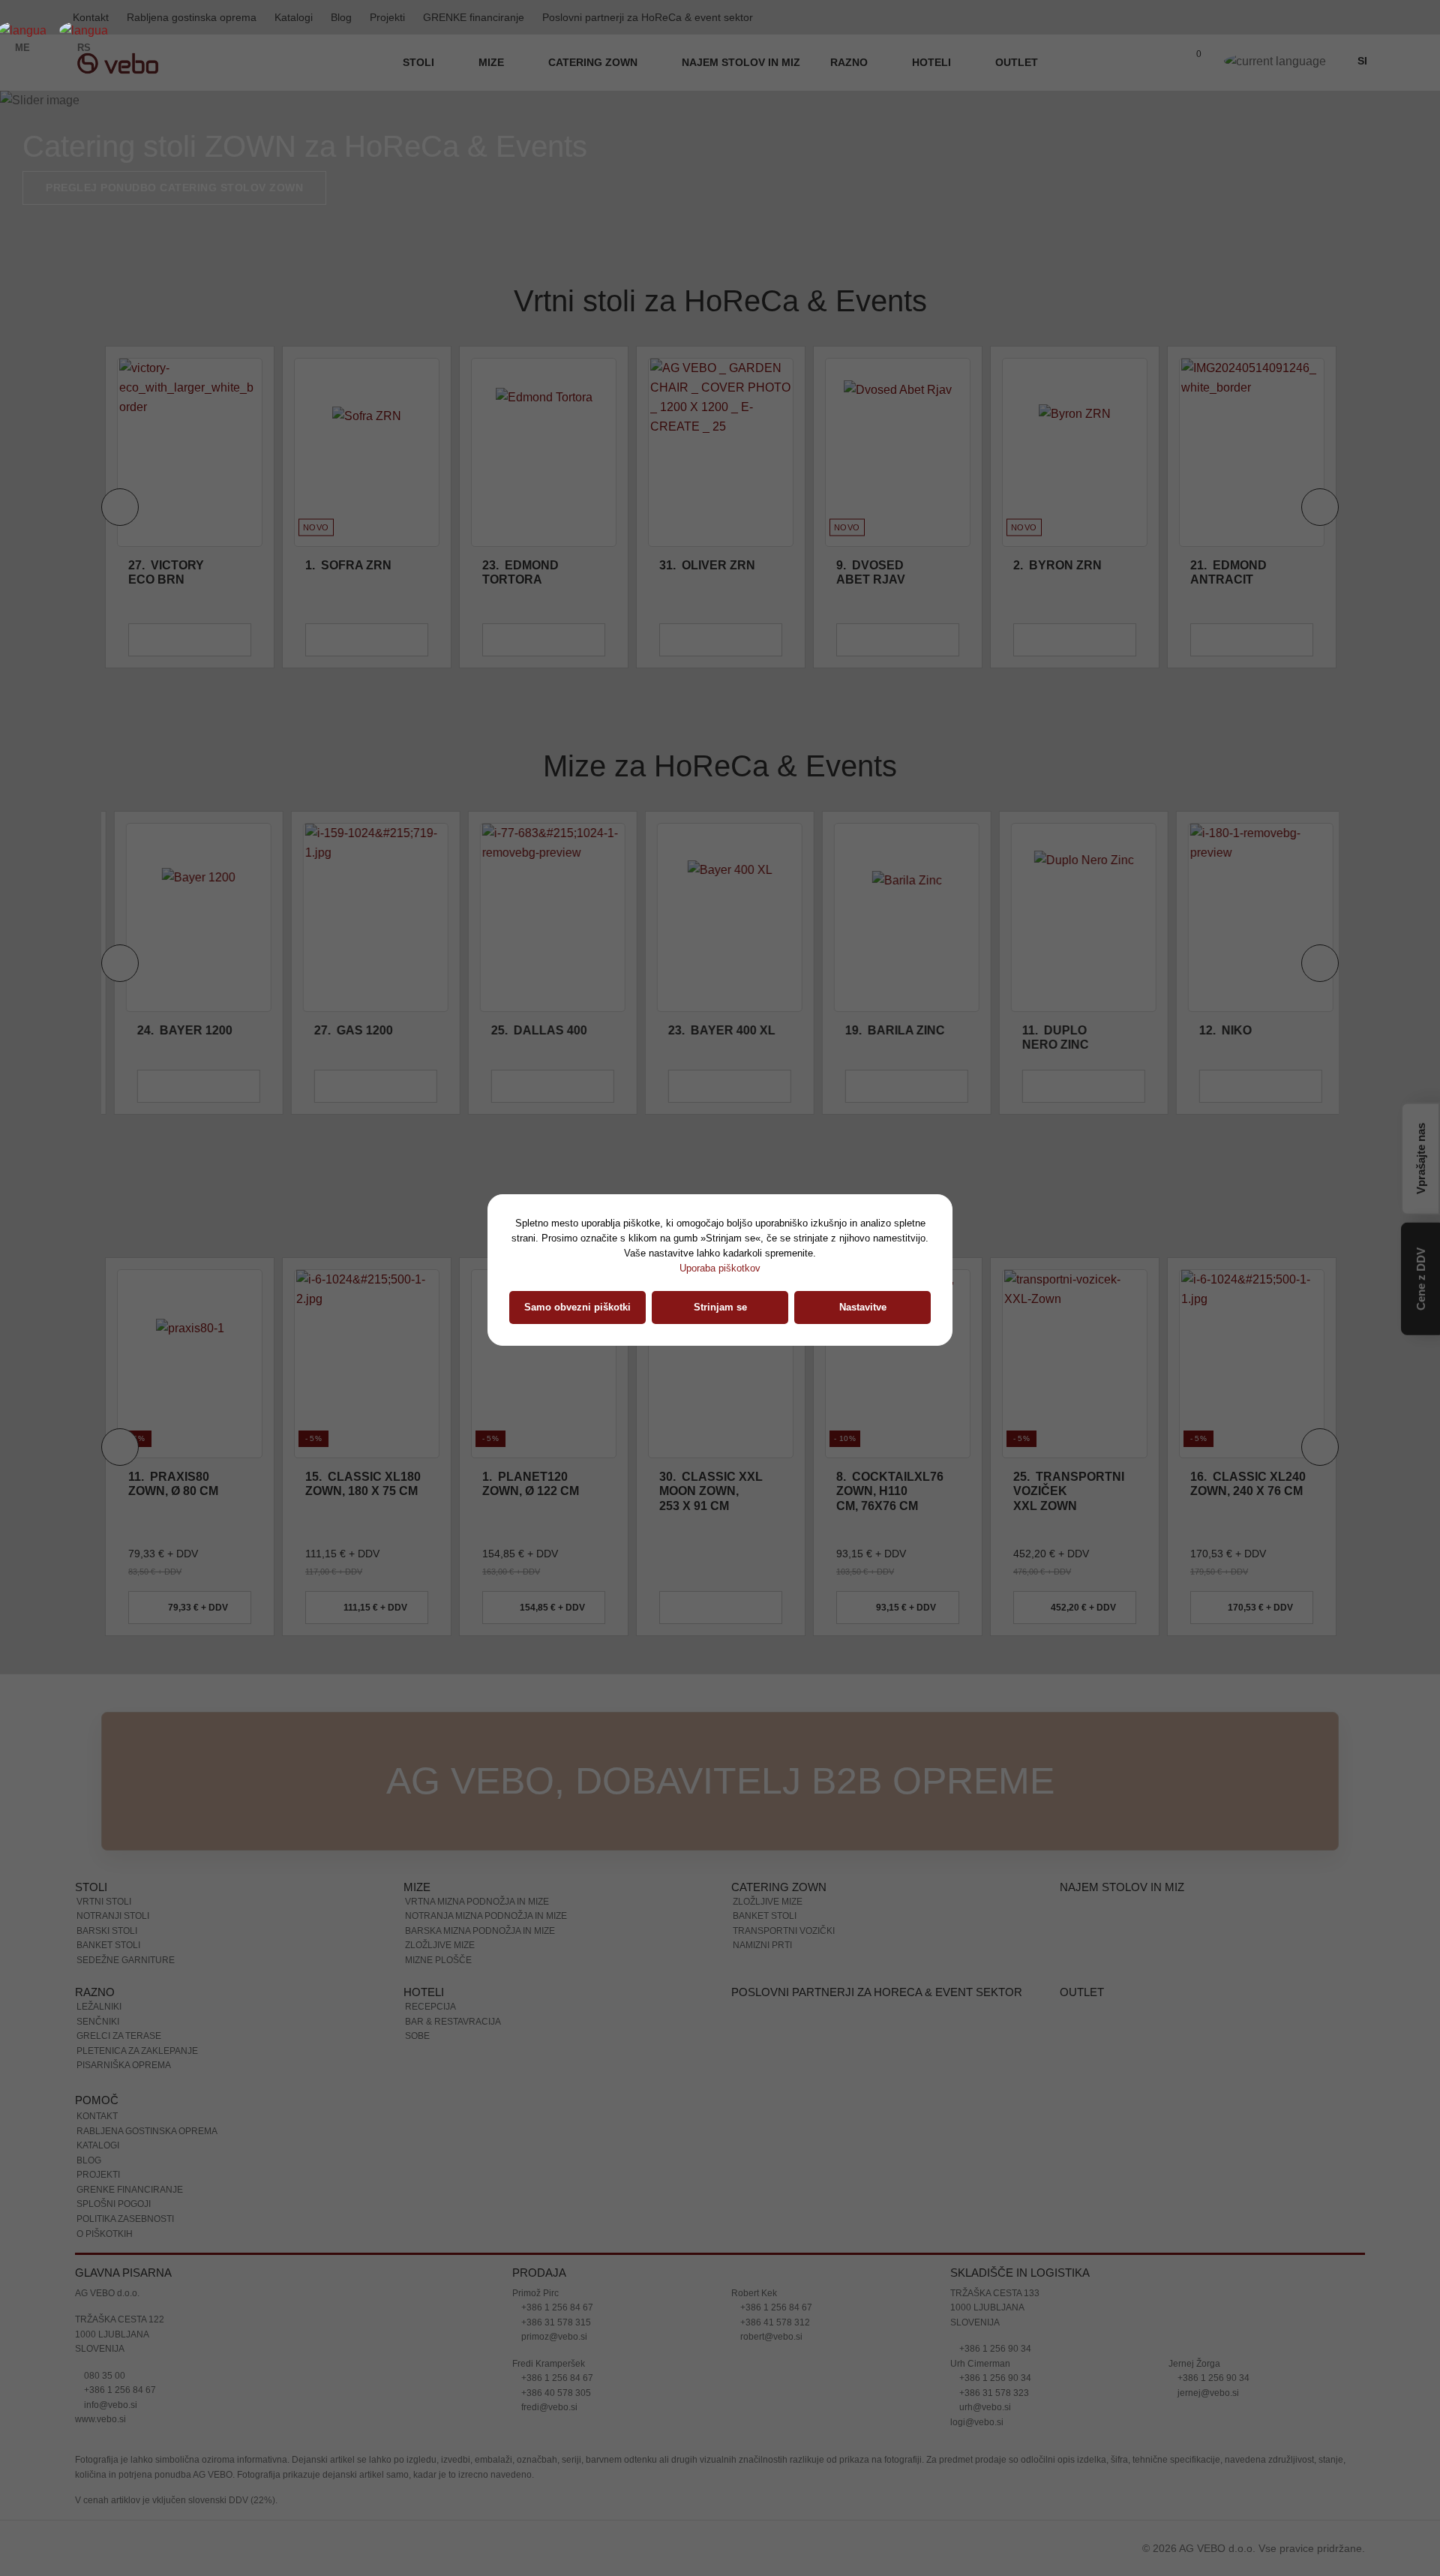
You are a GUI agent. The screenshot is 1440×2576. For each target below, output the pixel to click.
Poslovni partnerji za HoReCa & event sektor (648, 17)
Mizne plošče (438, 1960)
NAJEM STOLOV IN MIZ (741, 62)
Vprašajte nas (1421, 1156)
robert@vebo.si (770, 2337)
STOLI (420, 62)
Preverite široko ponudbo (130, 188)
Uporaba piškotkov (720, 1268)
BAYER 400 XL (713, 1030)
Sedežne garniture (126, 1960)
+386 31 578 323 (993, 2393)
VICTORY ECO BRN (166, 572)
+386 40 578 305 (555, 2393)
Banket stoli (108, 1945)
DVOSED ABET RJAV (871, 572)
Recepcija (430, 2007)
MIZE (493, 62)
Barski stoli (107, 1931)
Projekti (387, 17)
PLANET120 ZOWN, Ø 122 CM (354, 1484)
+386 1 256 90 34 (994, 2349)
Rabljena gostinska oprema (192, 17)
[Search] (1160, 63)
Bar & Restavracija (453, 2022)
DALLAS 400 (530, 1030)
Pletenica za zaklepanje (137, 2051)
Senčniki (98, 2022)
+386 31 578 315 (555, 2322)
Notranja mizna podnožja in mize (486, 1916)
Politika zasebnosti (125, 2219)
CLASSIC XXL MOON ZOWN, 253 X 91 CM (534, 1491)
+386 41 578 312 (774, 2322)
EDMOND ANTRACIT (1228, 572)
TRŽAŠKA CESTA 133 (995, 2293)
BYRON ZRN (1057, 565)
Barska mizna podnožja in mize (480, 1931)
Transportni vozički (784, 1931)
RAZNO (850, 62)
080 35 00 (103, 2376)
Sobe (417, 2036)
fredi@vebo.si (548, 2407)
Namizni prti (762, 1945)
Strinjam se (720, 1307)
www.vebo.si (100, 2419)
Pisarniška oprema (124, 2065)
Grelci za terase (119, 2036)
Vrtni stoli (104, 1902)
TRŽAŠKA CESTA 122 (120, 2319)
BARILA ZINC (886, 1030)
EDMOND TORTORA (520, 572)
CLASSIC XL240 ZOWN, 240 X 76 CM (1071, 1484)
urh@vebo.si (984, 2407)
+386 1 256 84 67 (119, 2390)
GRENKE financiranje (474, 17)
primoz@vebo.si (553, 2337)
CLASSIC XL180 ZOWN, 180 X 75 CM (186, 1484)
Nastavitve (863, 1307)
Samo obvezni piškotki (577, 1307)
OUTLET (1017, 62)
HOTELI (933, 62)
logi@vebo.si (977, 2422)
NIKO (1216, 1030)
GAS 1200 (345, 1030)
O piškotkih (105, 2234)
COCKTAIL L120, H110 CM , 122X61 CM (1232, 1491)
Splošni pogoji (114, 2204)
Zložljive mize (440, 1945)
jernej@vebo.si (1207, 2393)
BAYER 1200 (176, 1030)
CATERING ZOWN (594, 62)
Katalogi (294, 17)
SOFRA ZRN (348, 565)
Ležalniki (99, 2007)
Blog (341, 17)
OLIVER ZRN (707, 565)
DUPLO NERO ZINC (1047, 1037)
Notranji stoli (113, 1916)
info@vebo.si (109, 2405)
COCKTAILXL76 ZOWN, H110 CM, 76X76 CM (713, 1491)
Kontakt (97, 2116)
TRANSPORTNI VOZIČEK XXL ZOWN (892, 1491)
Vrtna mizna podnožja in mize (477, 1902)
